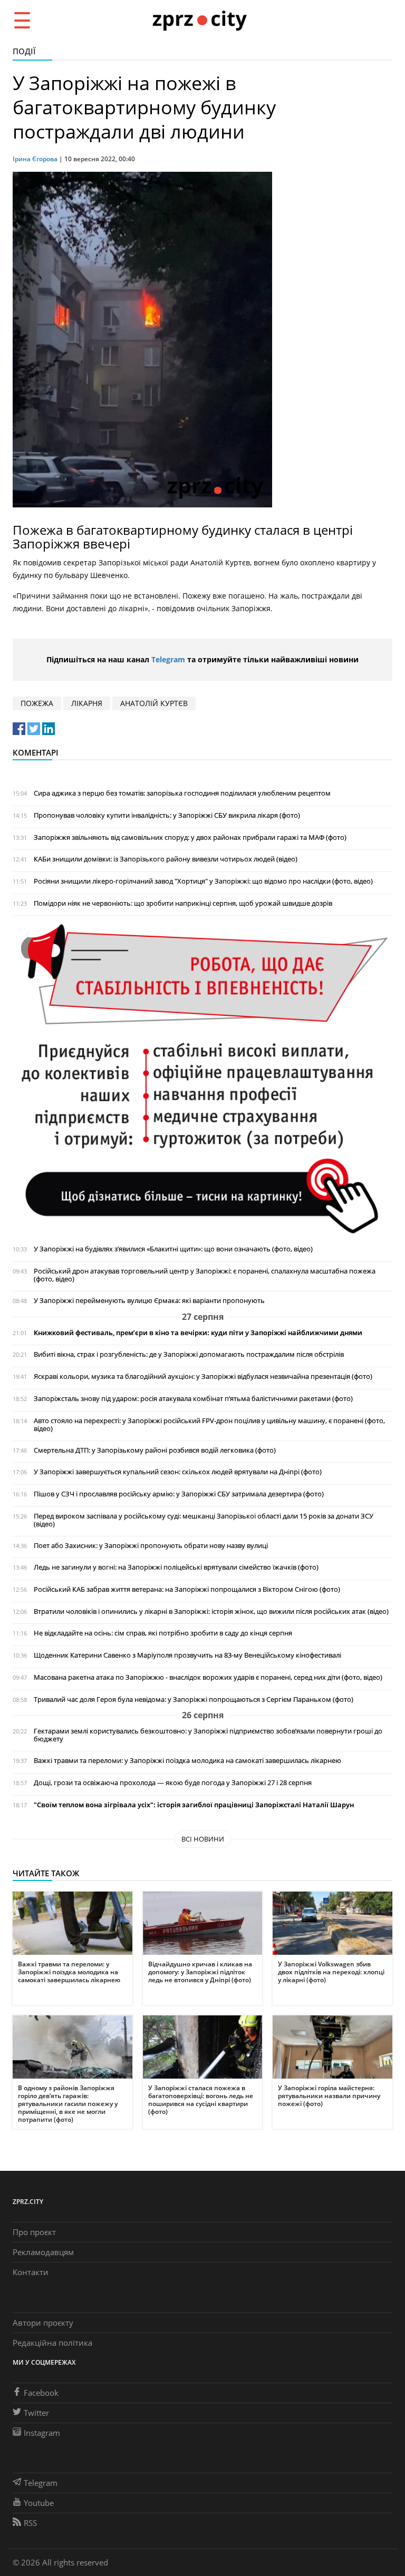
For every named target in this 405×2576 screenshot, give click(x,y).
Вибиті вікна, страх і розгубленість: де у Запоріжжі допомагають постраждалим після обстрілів (189, 1354)
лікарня (87, 703)
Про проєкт (34, 2232)
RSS (30, 2523)
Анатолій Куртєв (154, 703)
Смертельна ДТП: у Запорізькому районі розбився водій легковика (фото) (155, 1450)
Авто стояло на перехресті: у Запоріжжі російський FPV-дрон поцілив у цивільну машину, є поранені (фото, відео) (209, 1425)
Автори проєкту (43, 2323)
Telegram (168, 659)
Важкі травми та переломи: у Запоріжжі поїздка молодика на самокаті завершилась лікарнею (187, 1761)
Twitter (36, 2413)
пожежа (37, 703)
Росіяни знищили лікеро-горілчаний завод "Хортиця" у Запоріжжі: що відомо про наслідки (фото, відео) (203, 881)
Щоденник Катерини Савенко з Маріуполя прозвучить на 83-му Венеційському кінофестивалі (187, 1655)
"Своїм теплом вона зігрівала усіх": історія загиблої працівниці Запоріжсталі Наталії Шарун (194, 1805)
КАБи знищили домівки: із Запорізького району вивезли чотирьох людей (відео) (166, 859)
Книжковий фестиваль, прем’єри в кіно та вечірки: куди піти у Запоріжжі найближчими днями (198, 1333)
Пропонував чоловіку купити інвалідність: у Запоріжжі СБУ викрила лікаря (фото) (167, 815)
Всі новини (203, 1839)
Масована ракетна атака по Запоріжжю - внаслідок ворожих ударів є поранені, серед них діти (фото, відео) (208, 1677)
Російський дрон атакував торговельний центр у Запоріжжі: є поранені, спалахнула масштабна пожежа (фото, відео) (205, 1275)
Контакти (31, 2272)
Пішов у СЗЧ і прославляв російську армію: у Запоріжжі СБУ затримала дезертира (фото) (179, 1494)
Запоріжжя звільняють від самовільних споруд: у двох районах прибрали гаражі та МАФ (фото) (190, 838)
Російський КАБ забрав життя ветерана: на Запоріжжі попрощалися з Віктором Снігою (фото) (187, 1589)
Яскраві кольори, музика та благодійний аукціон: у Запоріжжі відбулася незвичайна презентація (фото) (203, 1377)
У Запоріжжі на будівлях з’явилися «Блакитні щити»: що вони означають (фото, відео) (173, 1249)
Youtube (39, 2503)
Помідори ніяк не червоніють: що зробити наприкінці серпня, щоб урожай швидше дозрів (183, 903)
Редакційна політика (52, 2343)
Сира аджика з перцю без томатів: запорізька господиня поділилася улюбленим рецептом (182, 793)
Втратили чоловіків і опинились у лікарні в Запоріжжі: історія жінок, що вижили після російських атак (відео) (211, 1612)
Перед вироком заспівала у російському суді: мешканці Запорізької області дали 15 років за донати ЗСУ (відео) (204, 1520)
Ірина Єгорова (35, 159)
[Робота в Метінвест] (202, 1079)
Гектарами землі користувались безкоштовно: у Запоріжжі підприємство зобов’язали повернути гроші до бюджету (208, 1735)
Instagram (42, 2433)
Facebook (41, 2393)
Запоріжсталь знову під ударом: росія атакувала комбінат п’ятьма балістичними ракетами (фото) (193, 1399)
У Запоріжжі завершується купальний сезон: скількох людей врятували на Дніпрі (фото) (178, 1472)
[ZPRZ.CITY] (199, 20)
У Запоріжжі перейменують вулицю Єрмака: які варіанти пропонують (149, 1301)
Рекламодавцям (43, 2252)
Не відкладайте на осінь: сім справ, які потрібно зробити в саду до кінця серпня (163, 1633)
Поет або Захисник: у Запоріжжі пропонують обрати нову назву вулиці (151, 1546)
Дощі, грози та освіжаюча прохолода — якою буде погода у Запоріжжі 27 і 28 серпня (173, 1783)
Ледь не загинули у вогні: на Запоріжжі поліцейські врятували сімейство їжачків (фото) (176, 1567)
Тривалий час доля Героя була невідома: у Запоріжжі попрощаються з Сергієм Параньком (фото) (194, 1700)
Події (24, 51)
